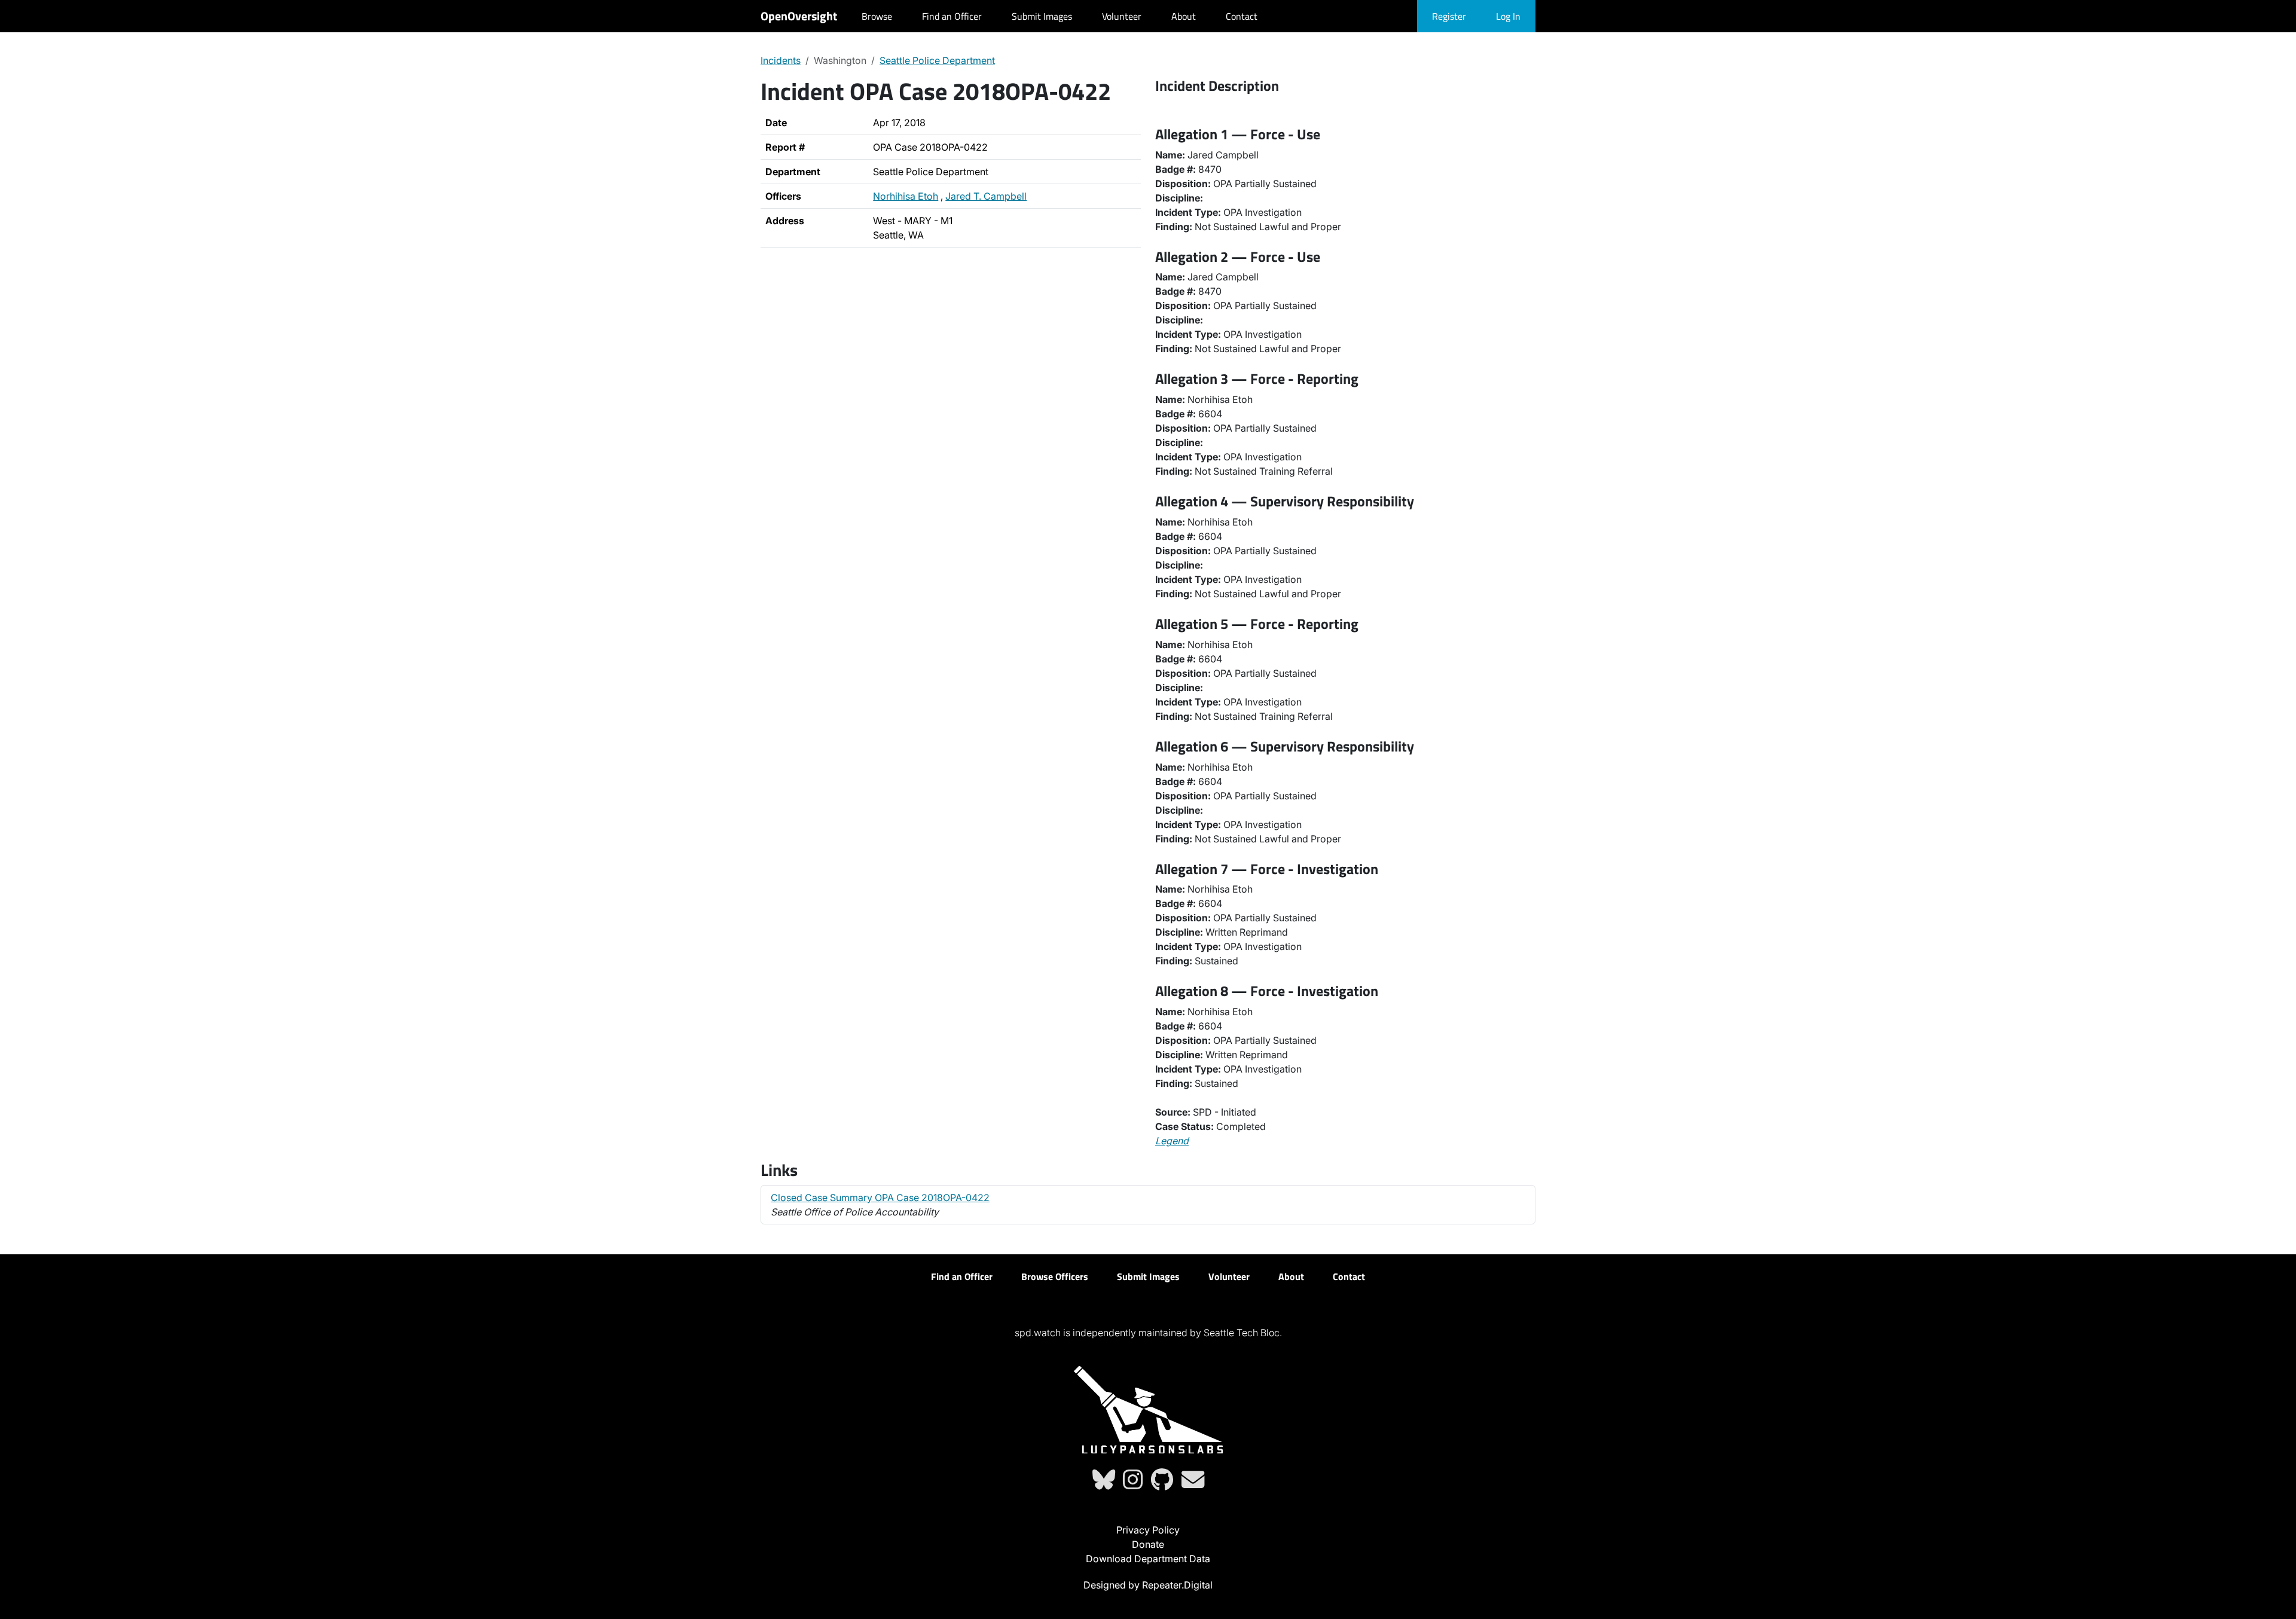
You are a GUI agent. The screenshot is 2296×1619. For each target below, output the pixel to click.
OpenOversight (799, 16)
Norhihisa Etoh (906, 196)
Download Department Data (1148, 1559)
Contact (1242, 16)
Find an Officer (952, 16)
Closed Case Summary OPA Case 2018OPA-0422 (880, 1198)
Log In (1508, 16)
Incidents (781, 60)
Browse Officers (1055, 1276)
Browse (877, 16)
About (1184, 16)
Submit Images (1042, 16)
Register (1449, 16)
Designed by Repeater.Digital (1148, 1585)
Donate (1148, 1544)
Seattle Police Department (937, 60)
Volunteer (1122, 16)
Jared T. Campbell (986, 196)
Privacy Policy (1148, 1530)
